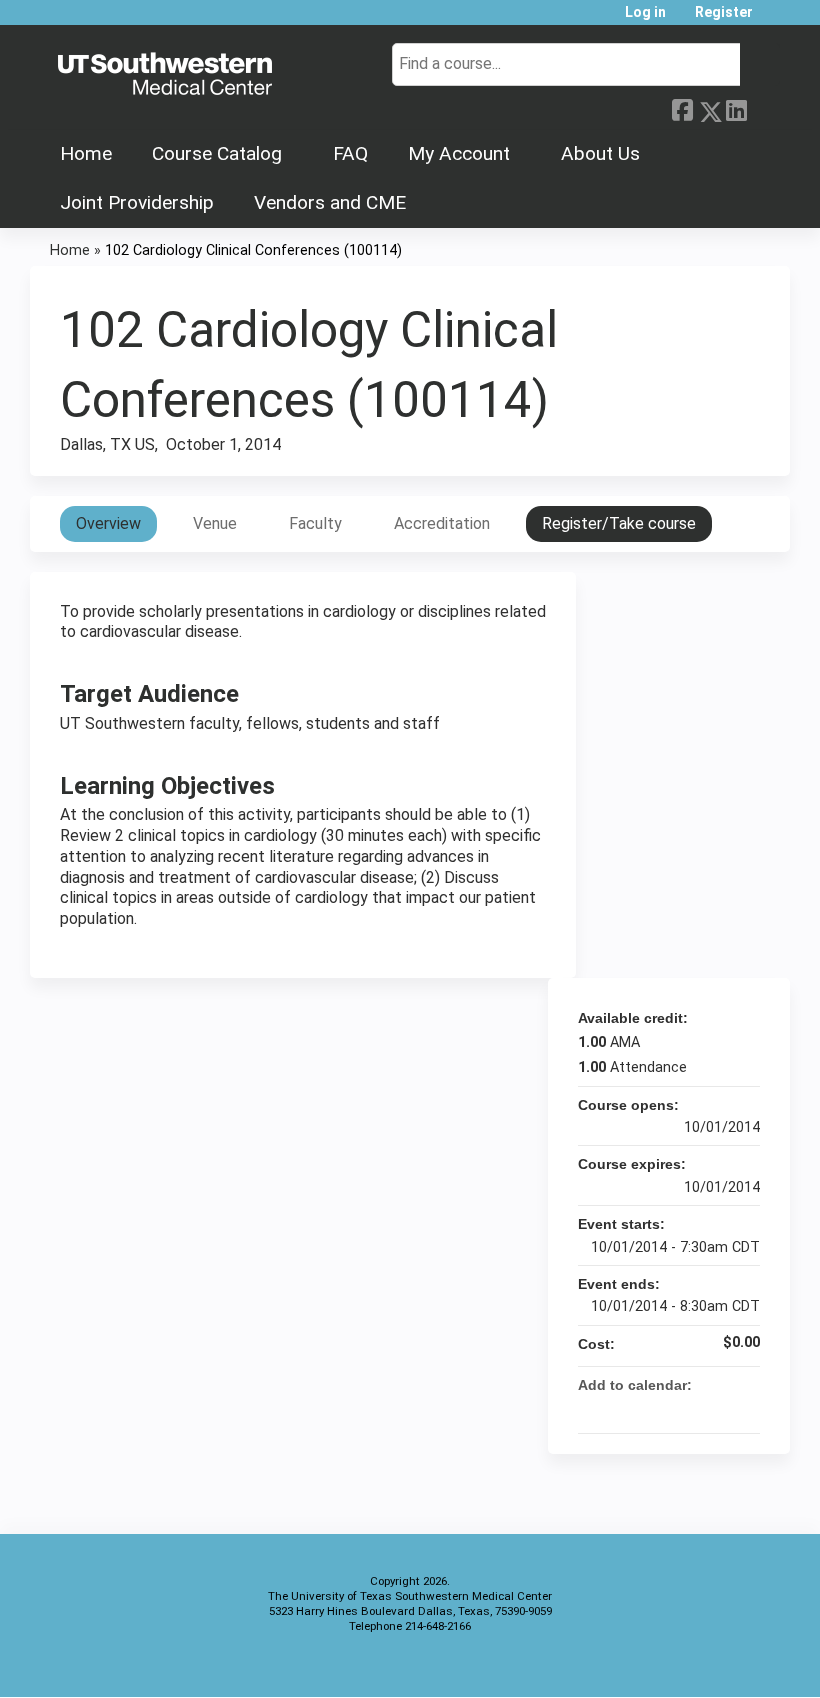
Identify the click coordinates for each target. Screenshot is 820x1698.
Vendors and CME (330, 202)
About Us (600, 153)
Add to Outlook (744, 1409)
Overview (108, 523)
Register (724, 12)
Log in (645, 12)
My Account (459, 153)
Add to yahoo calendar (692, 1409)
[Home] (165, 75)
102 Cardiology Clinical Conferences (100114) (253, 250)
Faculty (315, 523)
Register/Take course (619, 523)
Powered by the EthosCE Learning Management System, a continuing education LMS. (719, 1664)
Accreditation (442, 523)
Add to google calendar (666, 1409)
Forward (763, 108)
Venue (215, 523)
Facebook (682, 108)
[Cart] (774, 19)
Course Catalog (217, 153)
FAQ (350, 153)
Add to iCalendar (718, 1408)
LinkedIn (736, 108)
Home (86, 153)
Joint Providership (137, 202)
